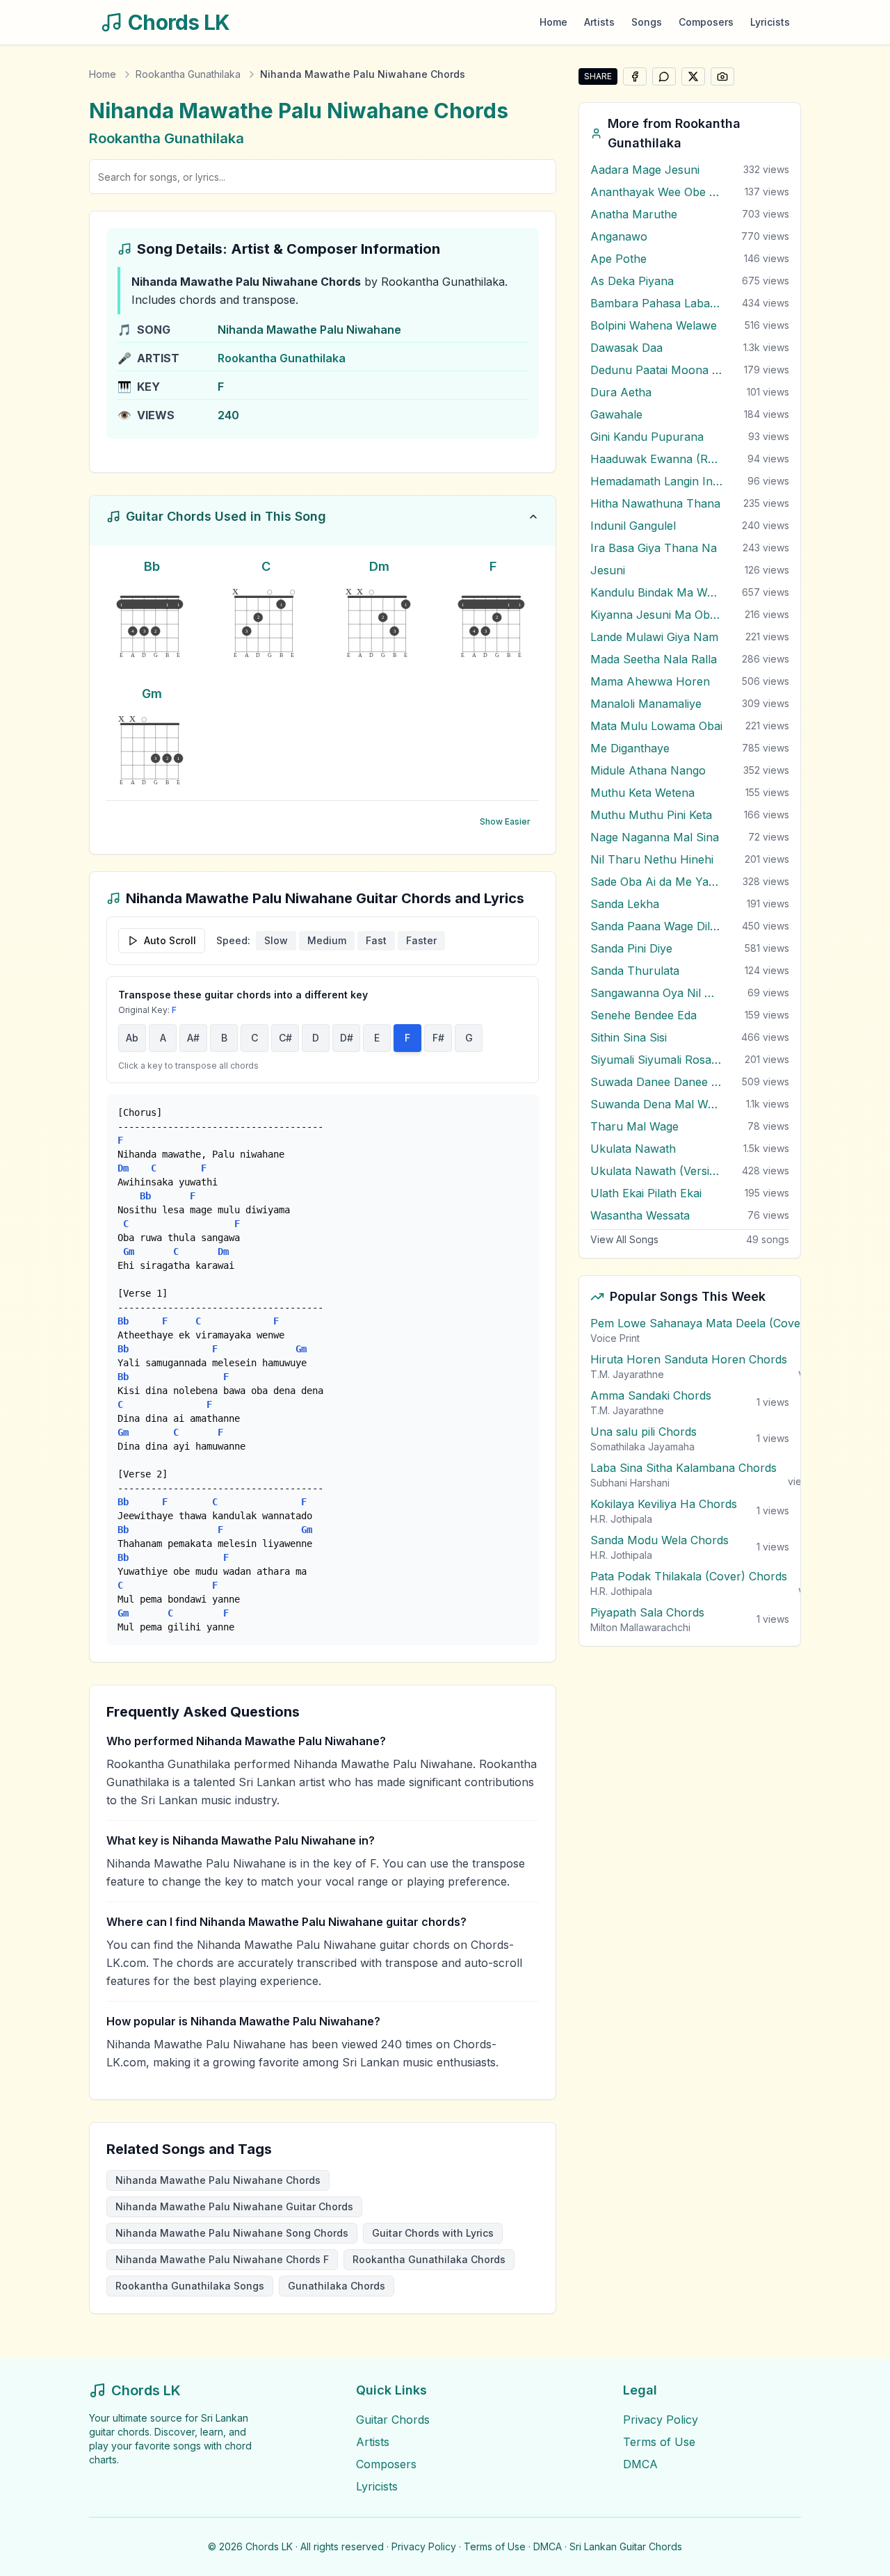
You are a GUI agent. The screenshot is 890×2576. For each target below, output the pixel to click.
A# (193, 1038)
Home (553, 22)
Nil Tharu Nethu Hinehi (652, 859)
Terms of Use (659, 2442)
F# (438, 1038)
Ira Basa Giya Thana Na (654, 548)
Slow (276, 940)
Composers (706, 22)
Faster (421, 940)
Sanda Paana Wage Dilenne (656, 926)
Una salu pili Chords (644, 1432)
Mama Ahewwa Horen (650, 681)
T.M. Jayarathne (627, 1374)
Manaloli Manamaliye (646, 704)
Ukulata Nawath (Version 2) (656, 1171)
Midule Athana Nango (648, 770)
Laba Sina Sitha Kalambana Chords (683, 1468)
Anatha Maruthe (634, 214)
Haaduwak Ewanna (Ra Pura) (656, 459)
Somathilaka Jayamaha (642, 1447)
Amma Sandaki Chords (651, 1395)
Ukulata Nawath (633, 1149)
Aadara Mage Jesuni (645, 170)
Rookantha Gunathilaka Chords (429, 2259)
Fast (376, 940)
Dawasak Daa (626, 348)
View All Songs (624, 1239)
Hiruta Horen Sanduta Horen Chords (689, 1359)
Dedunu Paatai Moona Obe (656, 370)
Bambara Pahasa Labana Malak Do (656, 303)
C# (285, 1038)
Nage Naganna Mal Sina (655, 837)
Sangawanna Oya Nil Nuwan (656, 993)
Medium (327, 940)
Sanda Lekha (625, 904)
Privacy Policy (661, 2420)
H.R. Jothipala (621, 1519)
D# (347, 1038)
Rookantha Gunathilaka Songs (190, 2286)
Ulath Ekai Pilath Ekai (646, 1193)
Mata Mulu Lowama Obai (656, 726)
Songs (647, 22)
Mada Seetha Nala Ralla (654, 659)
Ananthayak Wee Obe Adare (656, 192)
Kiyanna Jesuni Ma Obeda (656, 615)
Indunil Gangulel (633, 526)
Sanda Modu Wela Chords (660, 1540)
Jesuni (608, 570)
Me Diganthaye (630, 748)
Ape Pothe (618, 259)
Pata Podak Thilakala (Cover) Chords (689, 1576)
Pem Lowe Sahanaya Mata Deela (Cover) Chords (721, 1323)
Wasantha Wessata (640, 1215)
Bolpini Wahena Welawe (654, 325)
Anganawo (619, 236)
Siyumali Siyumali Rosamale (656, 1060)
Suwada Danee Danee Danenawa (656, 1082)
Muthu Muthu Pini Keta (651, 815)
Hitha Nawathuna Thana (655, 503)
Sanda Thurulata (635, 971)
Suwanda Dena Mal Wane (656, 1104)
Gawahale (616, 414)
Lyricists (770, 22)
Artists (599, 22)
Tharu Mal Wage (634, 1126)
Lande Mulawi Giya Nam (654, 637)
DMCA (640, 2464)
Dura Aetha (621, 392)
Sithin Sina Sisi (629, 1037)
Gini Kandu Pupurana (647, 437)
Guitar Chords (393, 2420)
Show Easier (505, 821)
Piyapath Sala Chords (647, 1612)
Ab (132, 1038)
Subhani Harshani (630, 1483)
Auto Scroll (170, 940)
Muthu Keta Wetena (642, 793)
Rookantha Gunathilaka (188, 74)
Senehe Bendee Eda (644, 1015)
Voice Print (615, 1338)
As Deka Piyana (632, 281)
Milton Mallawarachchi (640, 1627)
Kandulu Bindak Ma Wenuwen (656, 592)
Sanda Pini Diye (631, 948)
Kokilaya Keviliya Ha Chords (664, 1504)
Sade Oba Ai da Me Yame (656, 882)
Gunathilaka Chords (337, 2286)
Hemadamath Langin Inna (656, 481)
